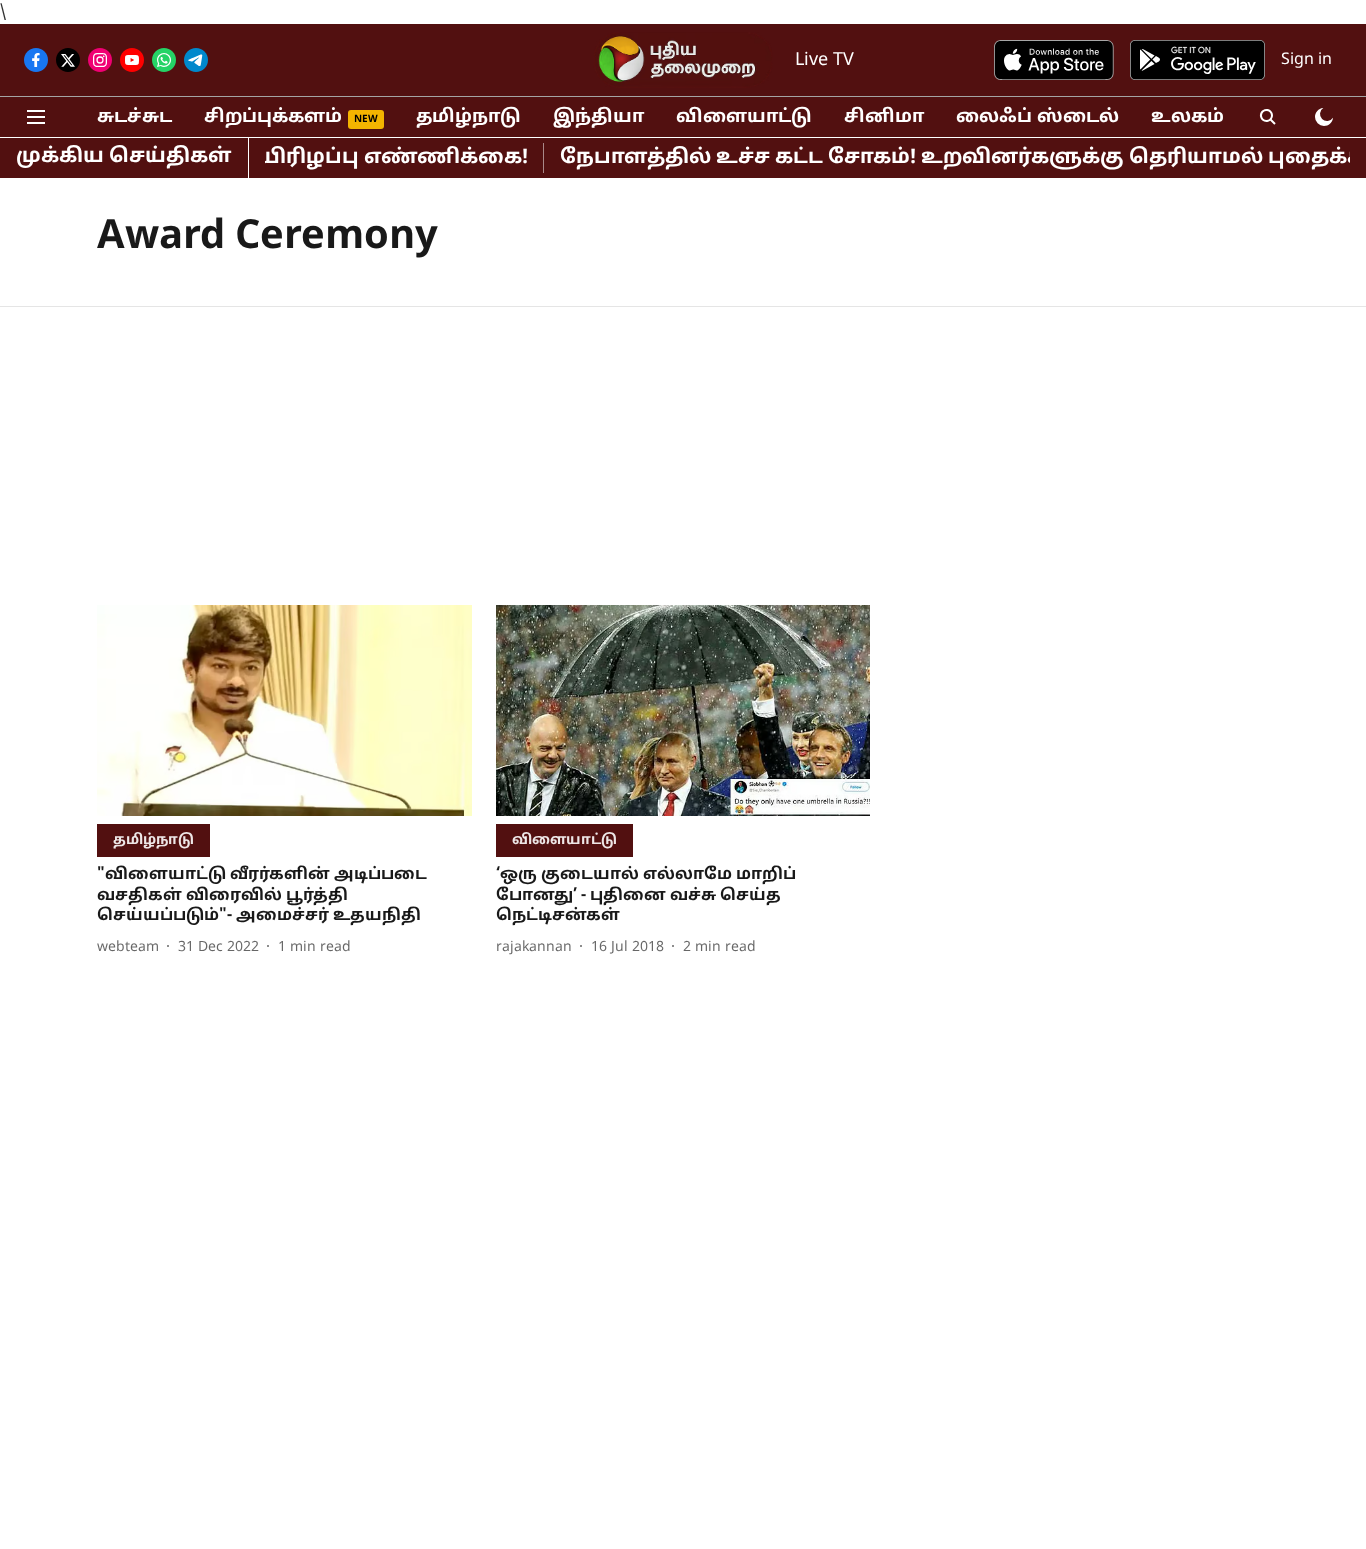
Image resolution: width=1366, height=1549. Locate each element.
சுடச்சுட (134, 117)
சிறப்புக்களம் (273, 117)
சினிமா (884, 117)
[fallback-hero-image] (284, 710)
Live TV (824, 60)
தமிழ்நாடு (468, 117)
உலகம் (1187, 117)
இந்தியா (598, 117)
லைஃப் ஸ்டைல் (1037, 117)
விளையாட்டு (744, 117)
